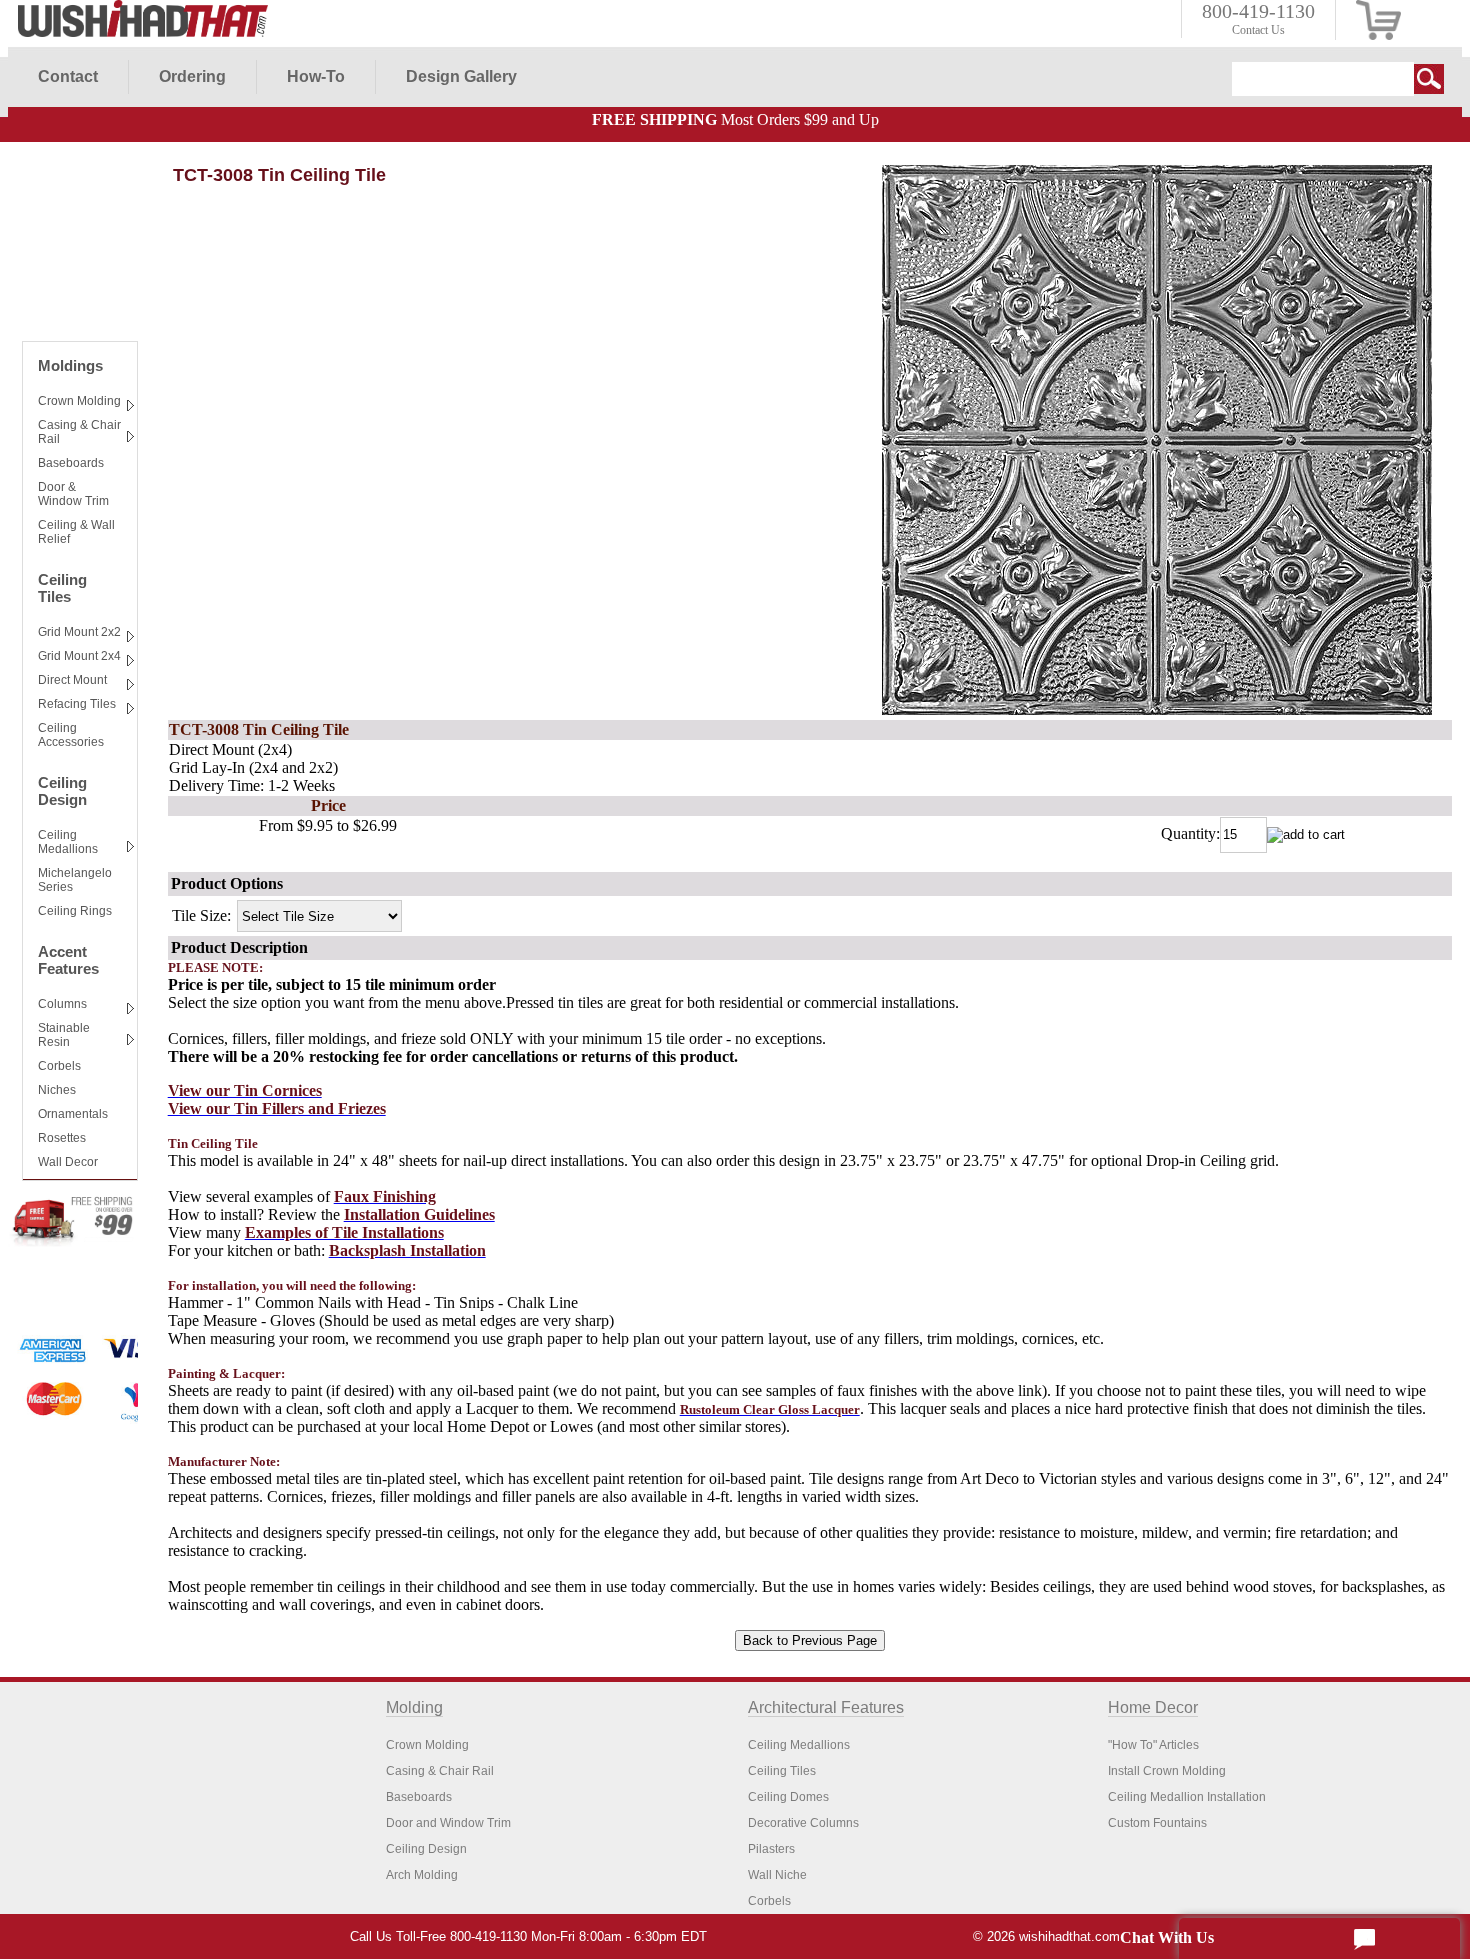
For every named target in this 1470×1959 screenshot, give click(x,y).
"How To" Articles (1153, 1745)
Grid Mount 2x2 (79, 632)
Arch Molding (422, 1875)
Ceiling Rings (75, 911)
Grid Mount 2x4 (79, 656)
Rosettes (62, 1138)
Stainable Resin (64, 1035)
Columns (62, 1004)
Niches (57, 1090)
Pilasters (771, 1849)
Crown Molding (79, 401)
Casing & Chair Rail (79, 432)
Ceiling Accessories (71, 735)
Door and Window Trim (448, 1823)
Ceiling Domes (788, 1797)
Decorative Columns (803, 1823)
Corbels (59, 1066)
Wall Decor (68, 1162)
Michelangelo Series (75, 880)
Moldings (70, 365)
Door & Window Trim (73, 494)
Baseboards (71, 463)
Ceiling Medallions (68, 842)
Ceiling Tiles (62, 588)
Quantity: (1190, 833)
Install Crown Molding (1167, 1771)
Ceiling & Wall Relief (76, 532)
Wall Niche (777, 1875)
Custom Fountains (1157, 1823)
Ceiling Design (62, 791)
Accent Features (68, 960)
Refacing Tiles (77, 704)
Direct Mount (72, 680)
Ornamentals (73, 1114)
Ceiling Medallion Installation (1187, 1797)
